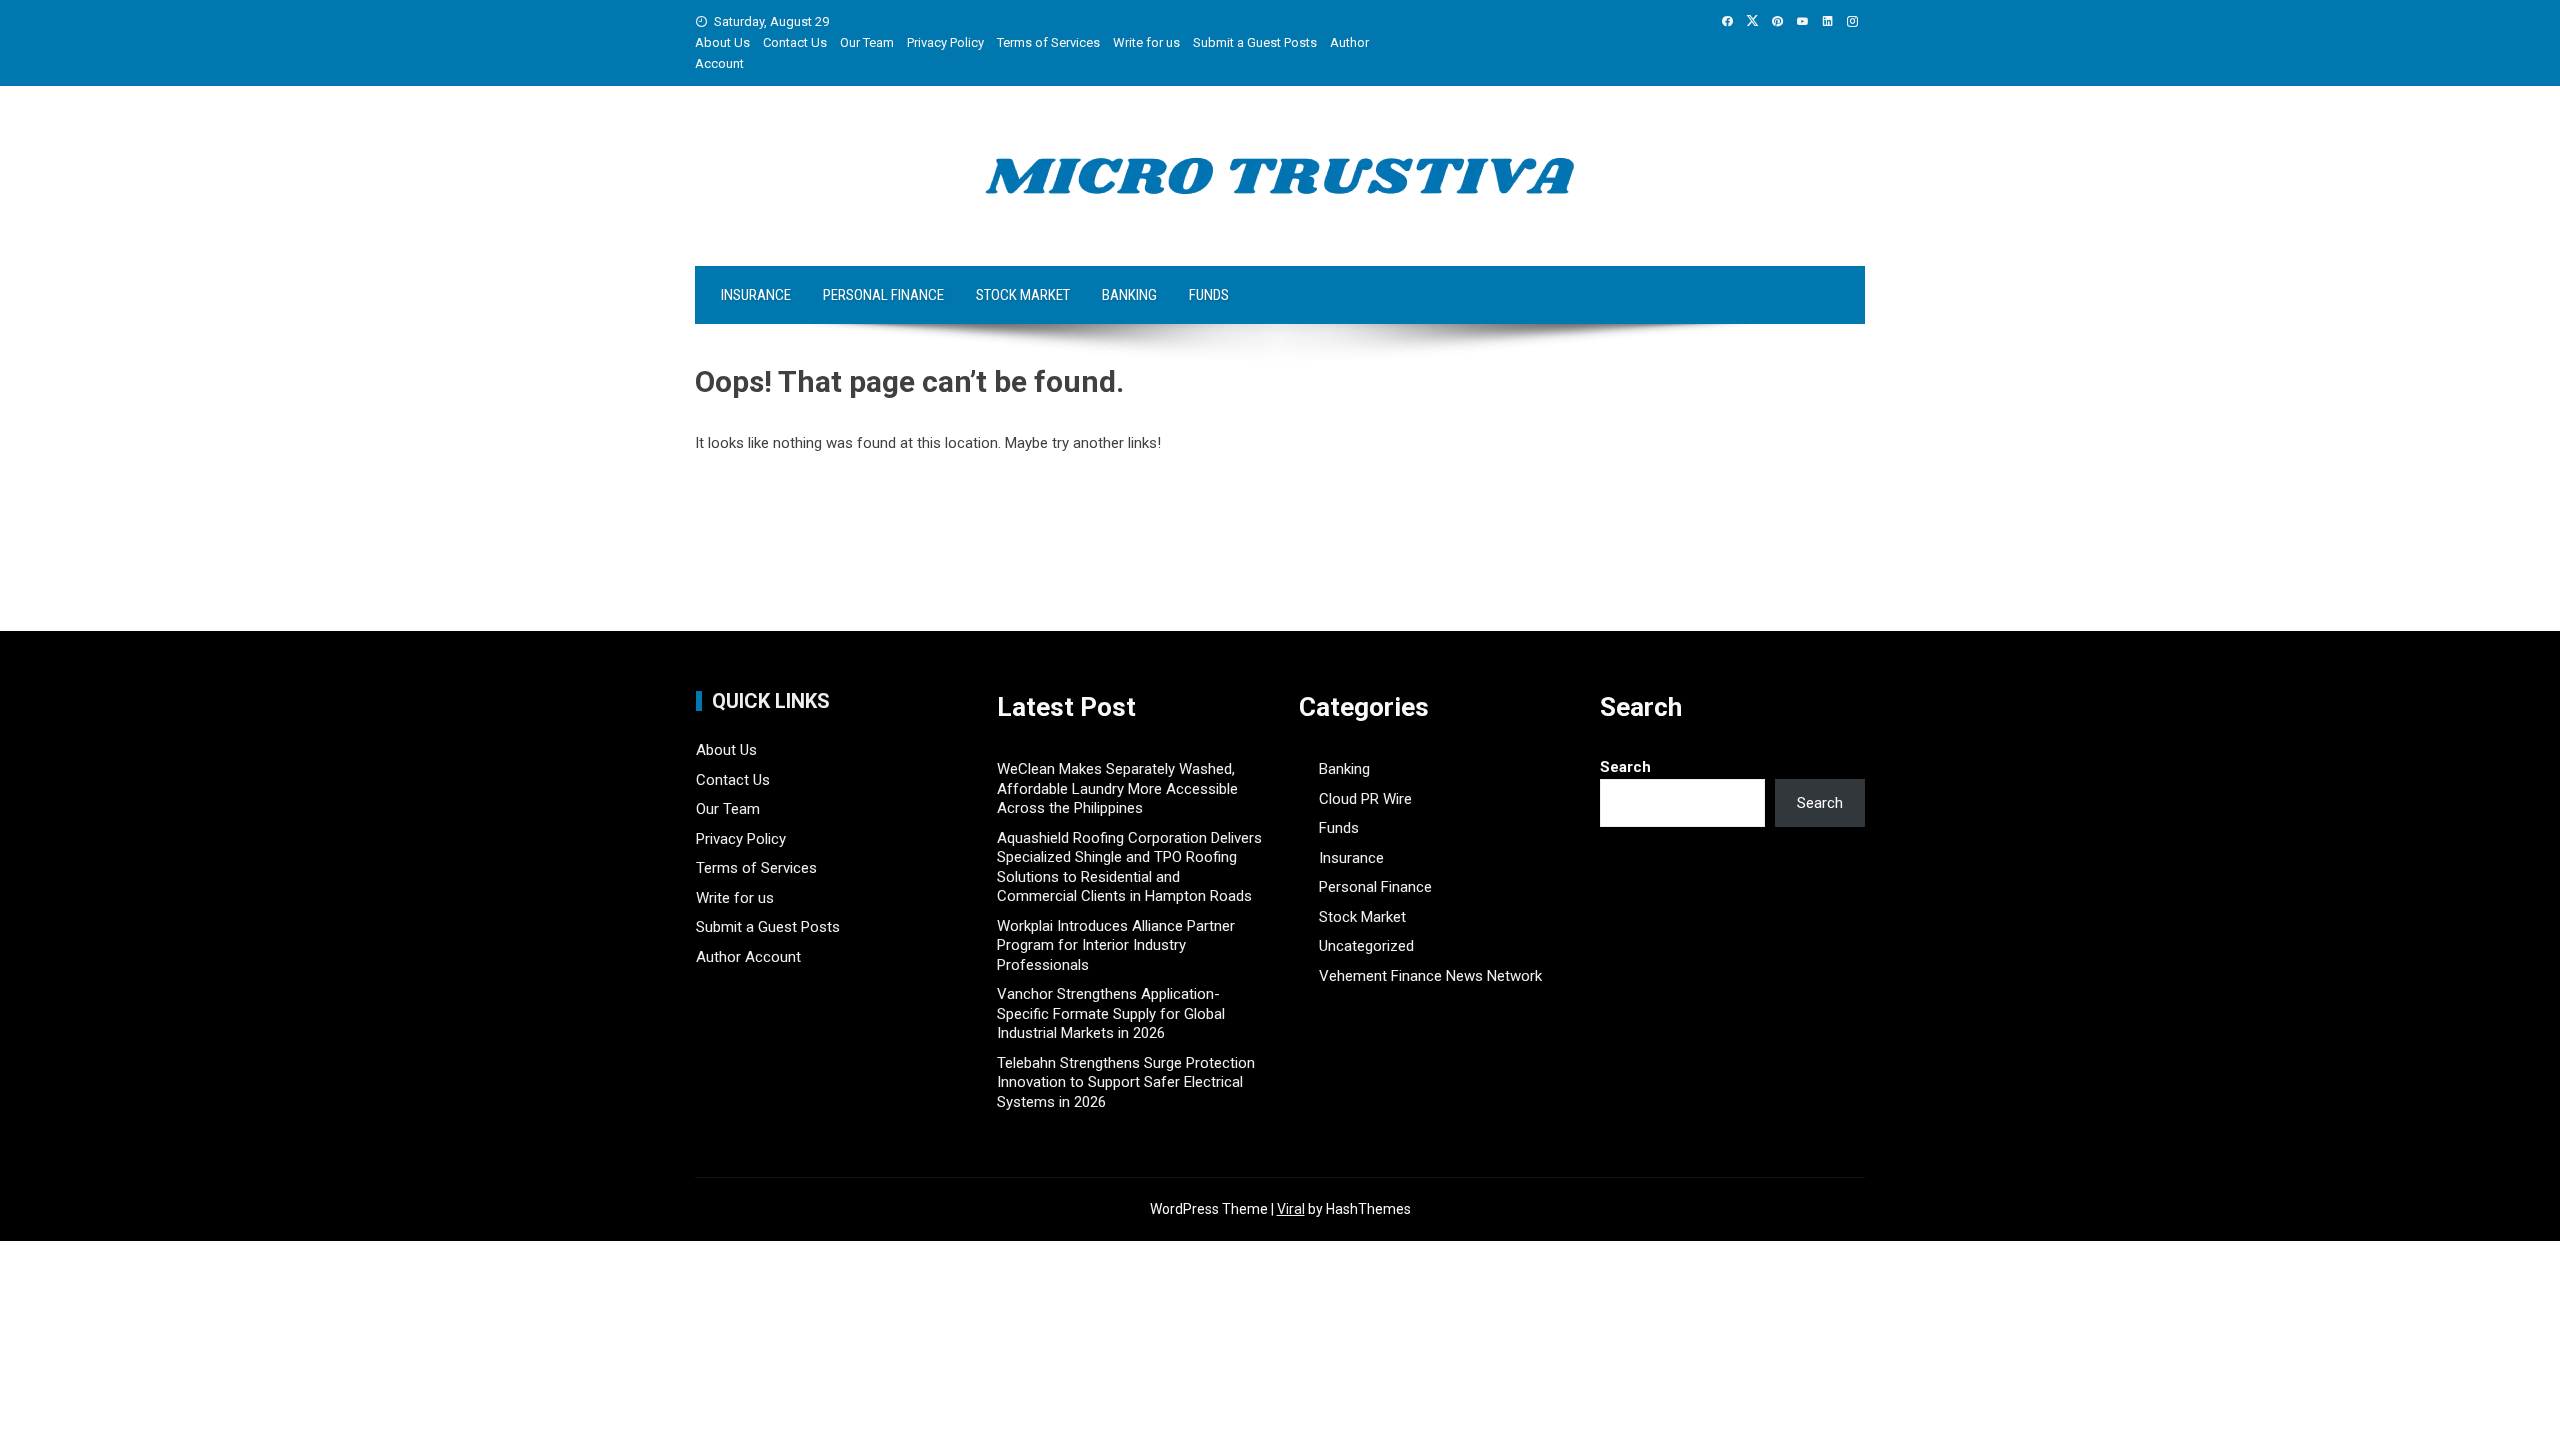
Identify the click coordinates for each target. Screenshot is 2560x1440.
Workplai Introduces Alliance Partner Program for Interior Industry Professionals (1116, 945)
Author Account (748, 957)
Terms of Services (1048, 42)
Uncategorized (1366, 946)
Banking (1129, 295)
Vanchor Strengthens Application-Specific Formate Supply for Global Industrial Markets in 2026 (1111, 1013)
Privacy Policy (945, 42)
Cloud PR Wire (1365, 799)
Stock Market (1023, 295)
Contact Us (795, 42)
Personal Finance (883, 295)
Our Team (867, 42)
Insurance (756, 295)
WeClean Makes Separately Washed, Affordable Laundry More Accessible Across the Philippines (1117, 788)
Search (1625, 767)
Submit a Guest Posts (1255, 42)
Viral (1291, 1209)
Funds (1209, 295)
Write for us (1146, 42)
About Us (722, 42)
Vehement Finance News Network (1430, 976)
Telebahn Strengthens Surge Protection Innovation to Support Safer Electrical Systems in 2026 (1126, 1082)
